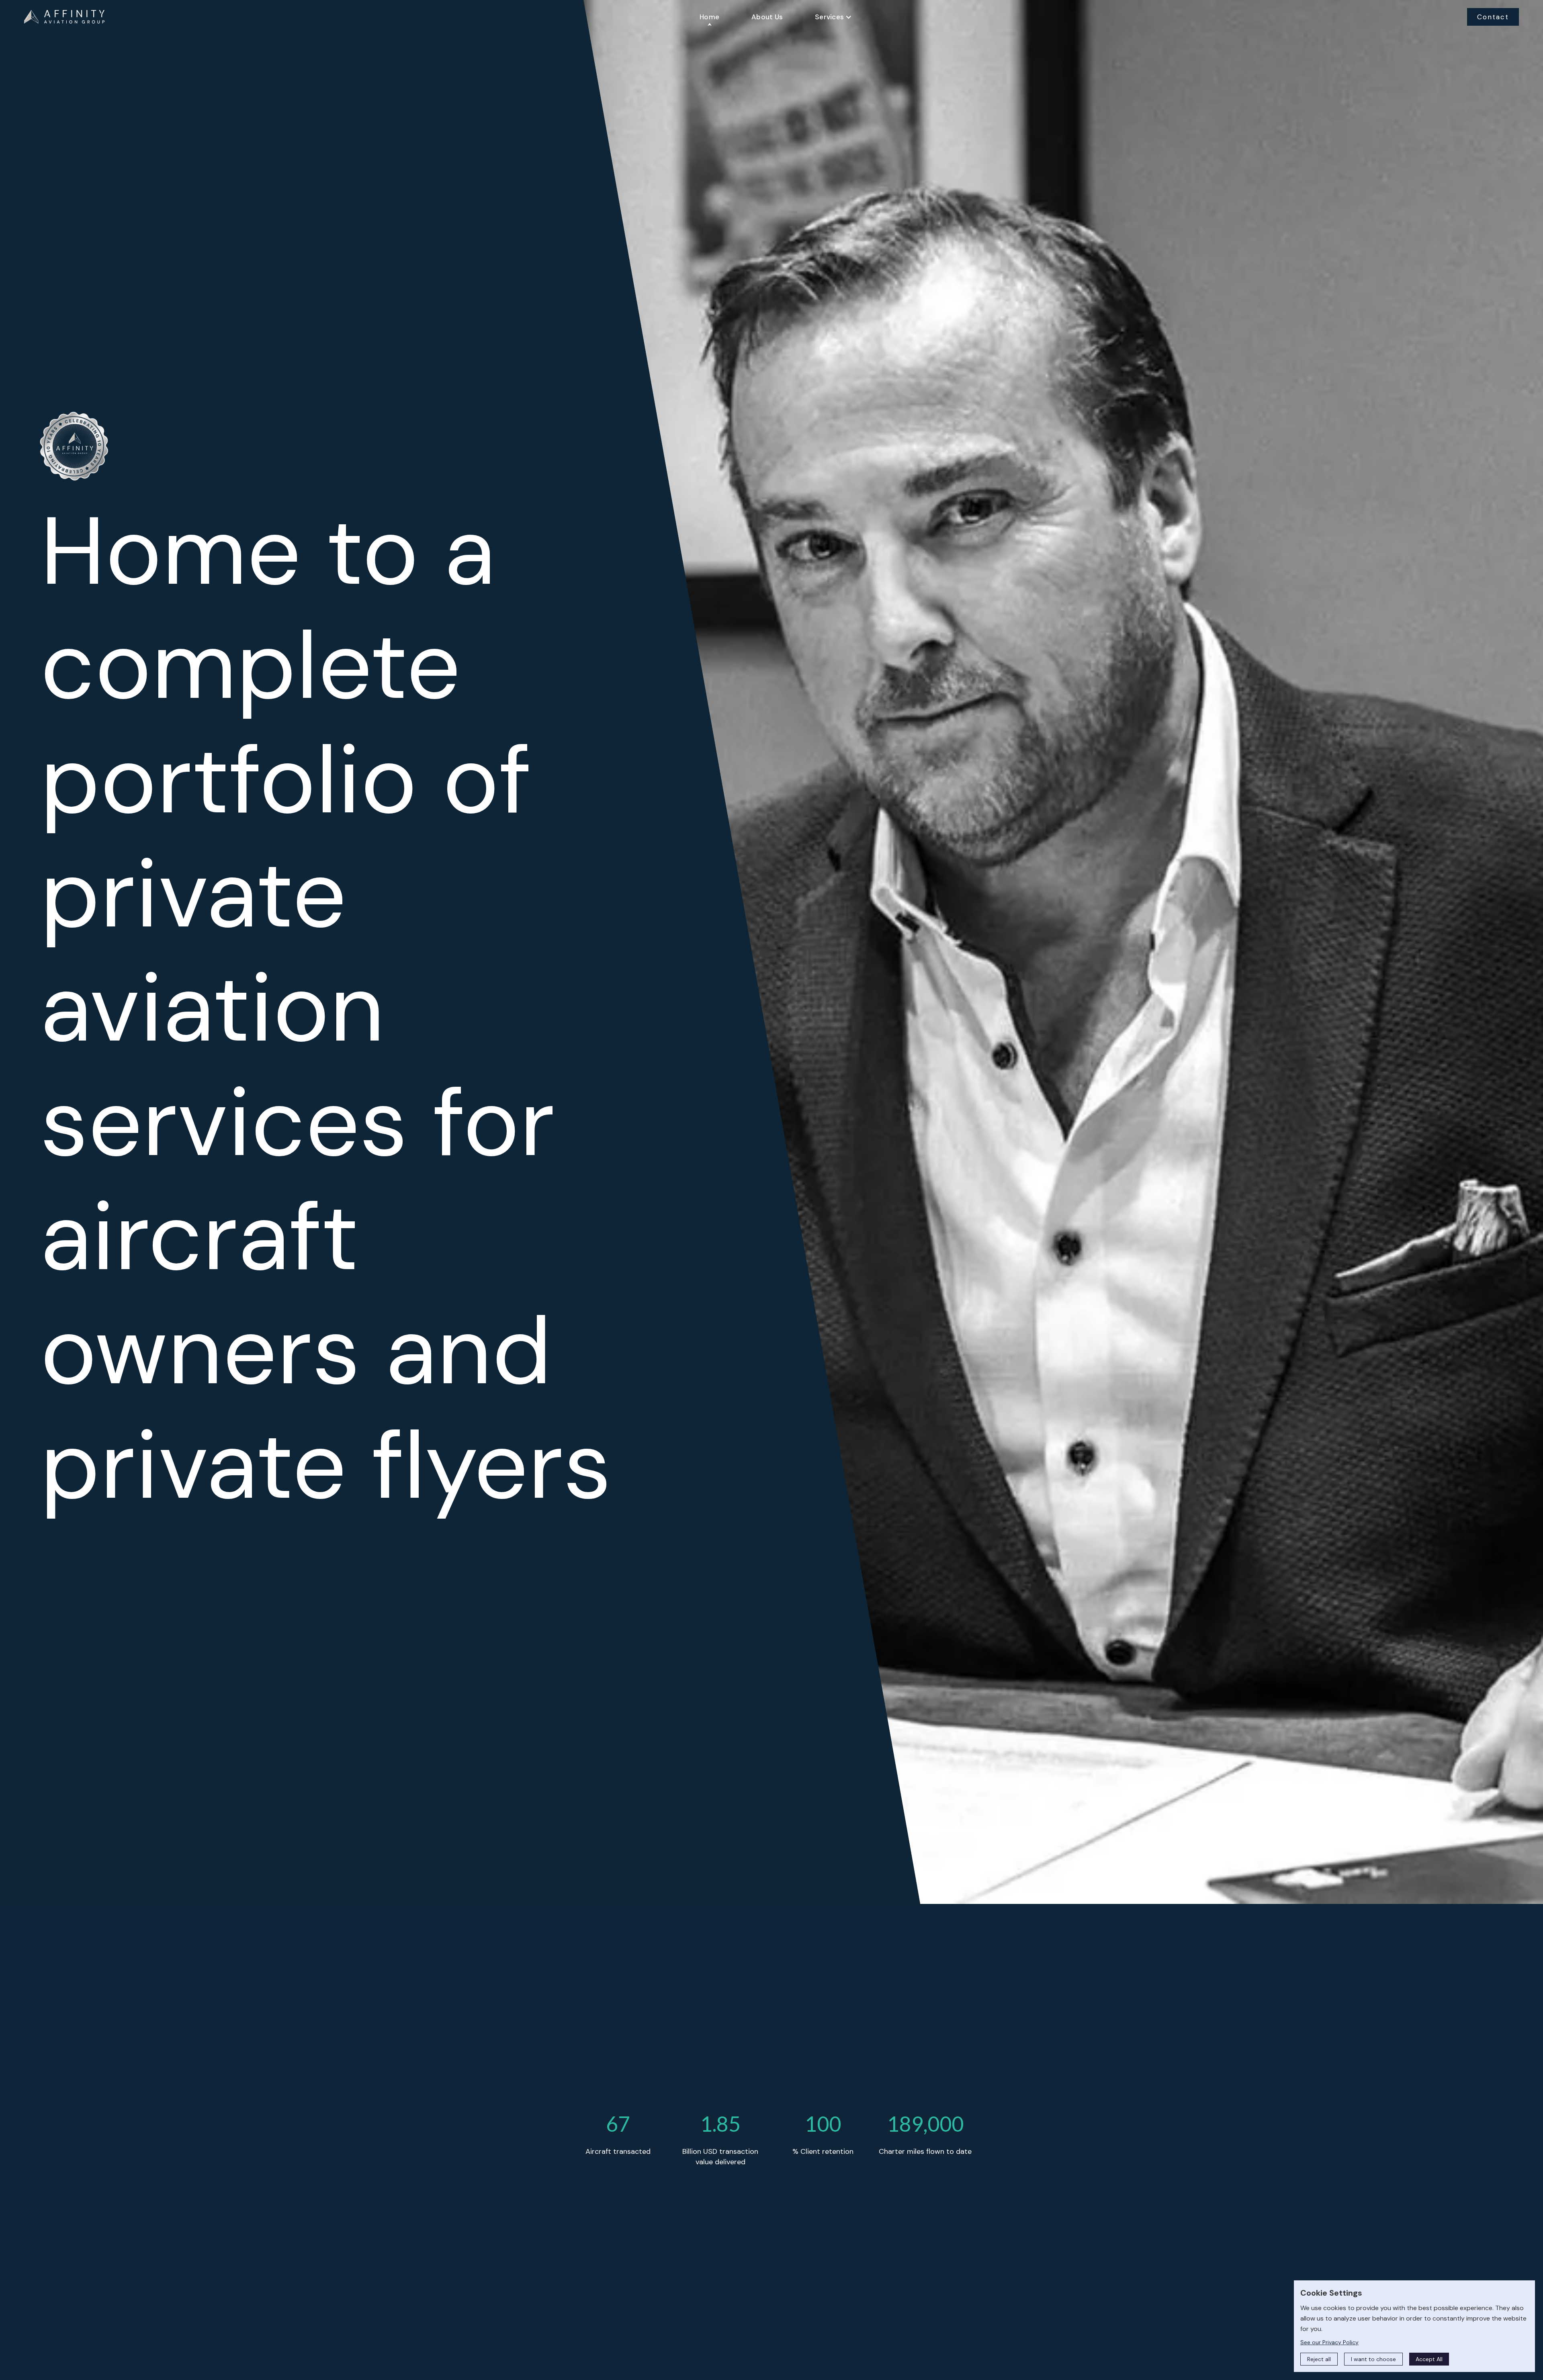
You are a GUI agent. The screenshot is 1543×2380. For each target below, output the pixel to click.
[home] (64, 17)
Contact (1493, 17)
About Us (767, 17)
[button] (833, 17)
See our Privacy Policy (1329, 2342)
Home (709, 17)
